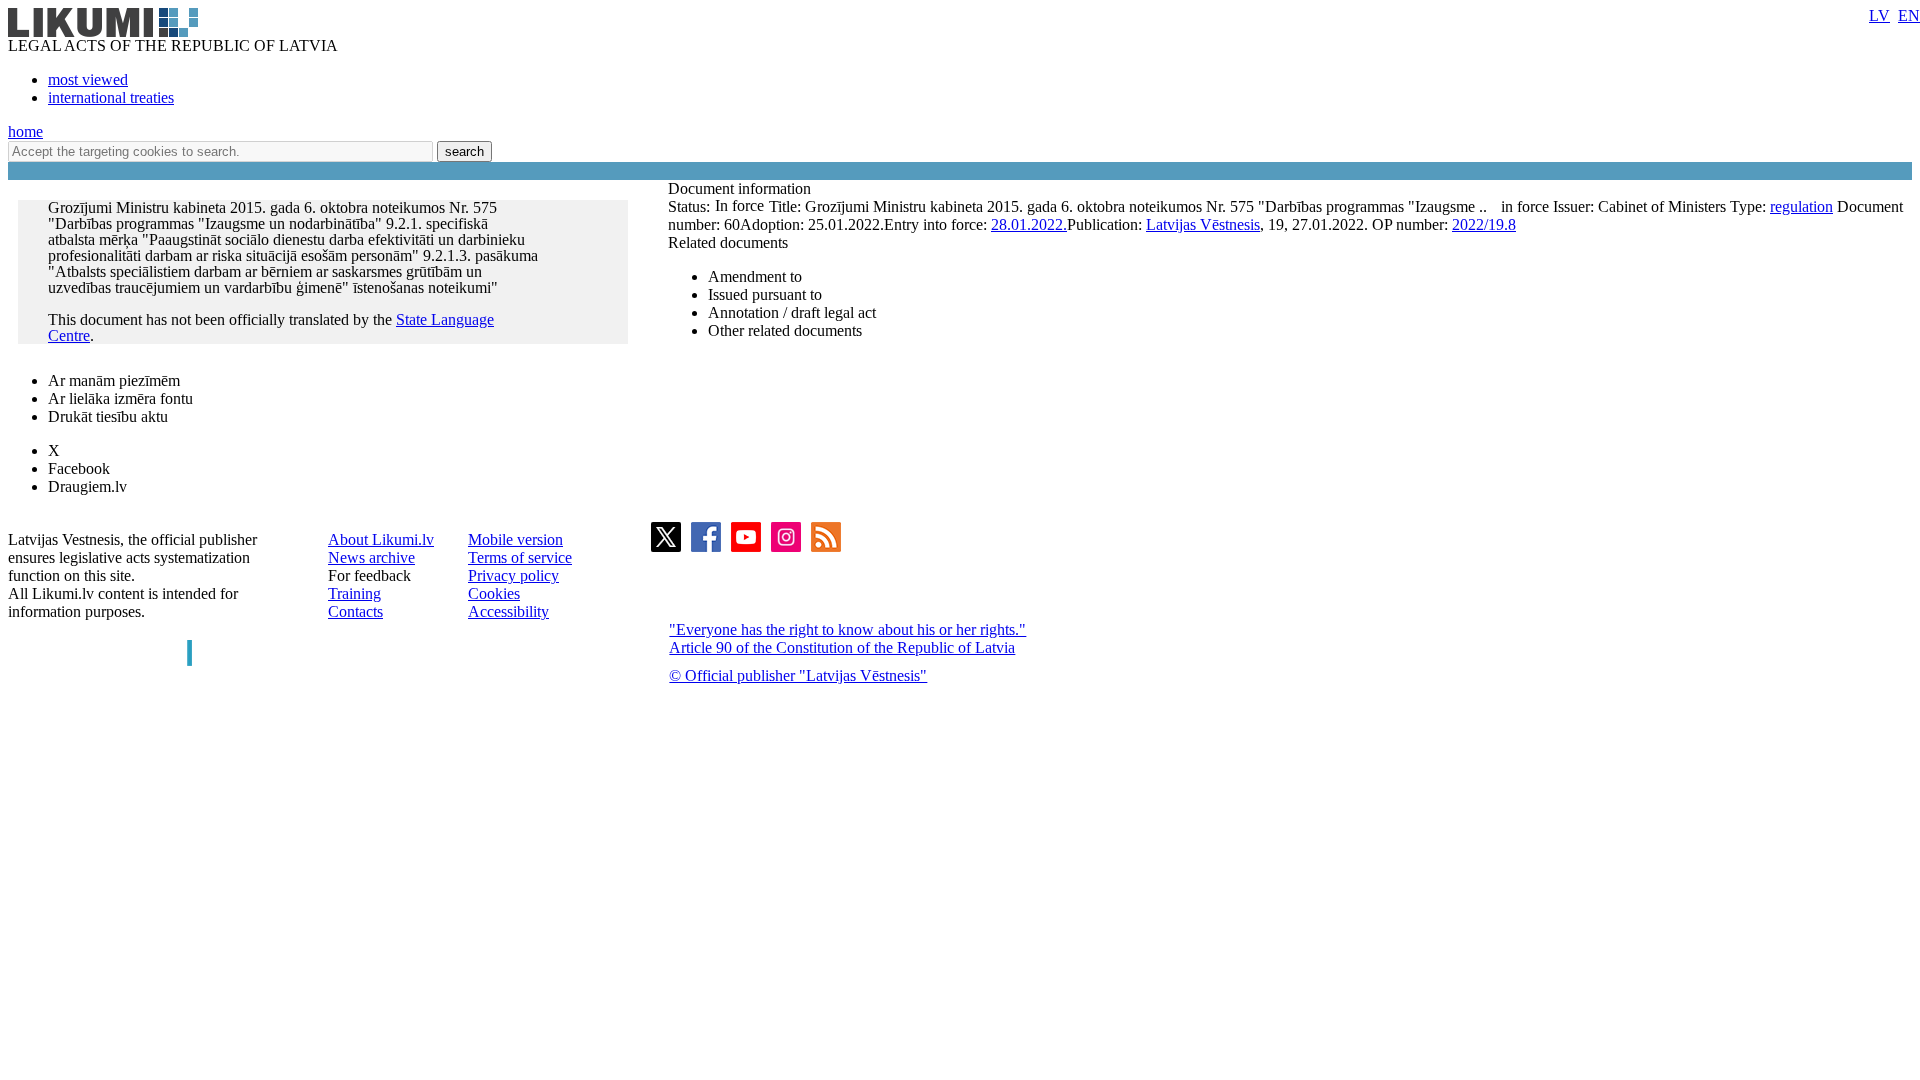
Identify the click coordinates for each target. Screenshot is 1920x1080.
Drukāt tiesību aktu (108, 416)
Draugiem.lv (87, 486)
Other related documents (785, 330)
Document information (741, 188)
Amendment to (755, 276)
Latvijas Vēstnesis (1203, 224)
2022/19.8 (1484, 224)
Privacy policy (513, 575)
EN (1909, 15)
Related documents (728, 242)
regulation (1801, 206)
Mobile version (515, 539)
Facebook (79, 468)
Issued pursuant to (765, 294)
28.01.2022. (1029, 224)
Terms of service (520, 557)
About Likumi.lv (381, 539)
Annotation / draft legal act (792, 312)
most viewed (88, 79)
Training (354, 593)
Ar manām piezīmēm (114, 380)
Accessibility (508, 611)
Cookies (494, 593)
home (25, 131)
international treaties (111, 97)
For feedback (369, 575)
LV (1879, 15)
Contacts (355, 611)
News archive (371, 557)
